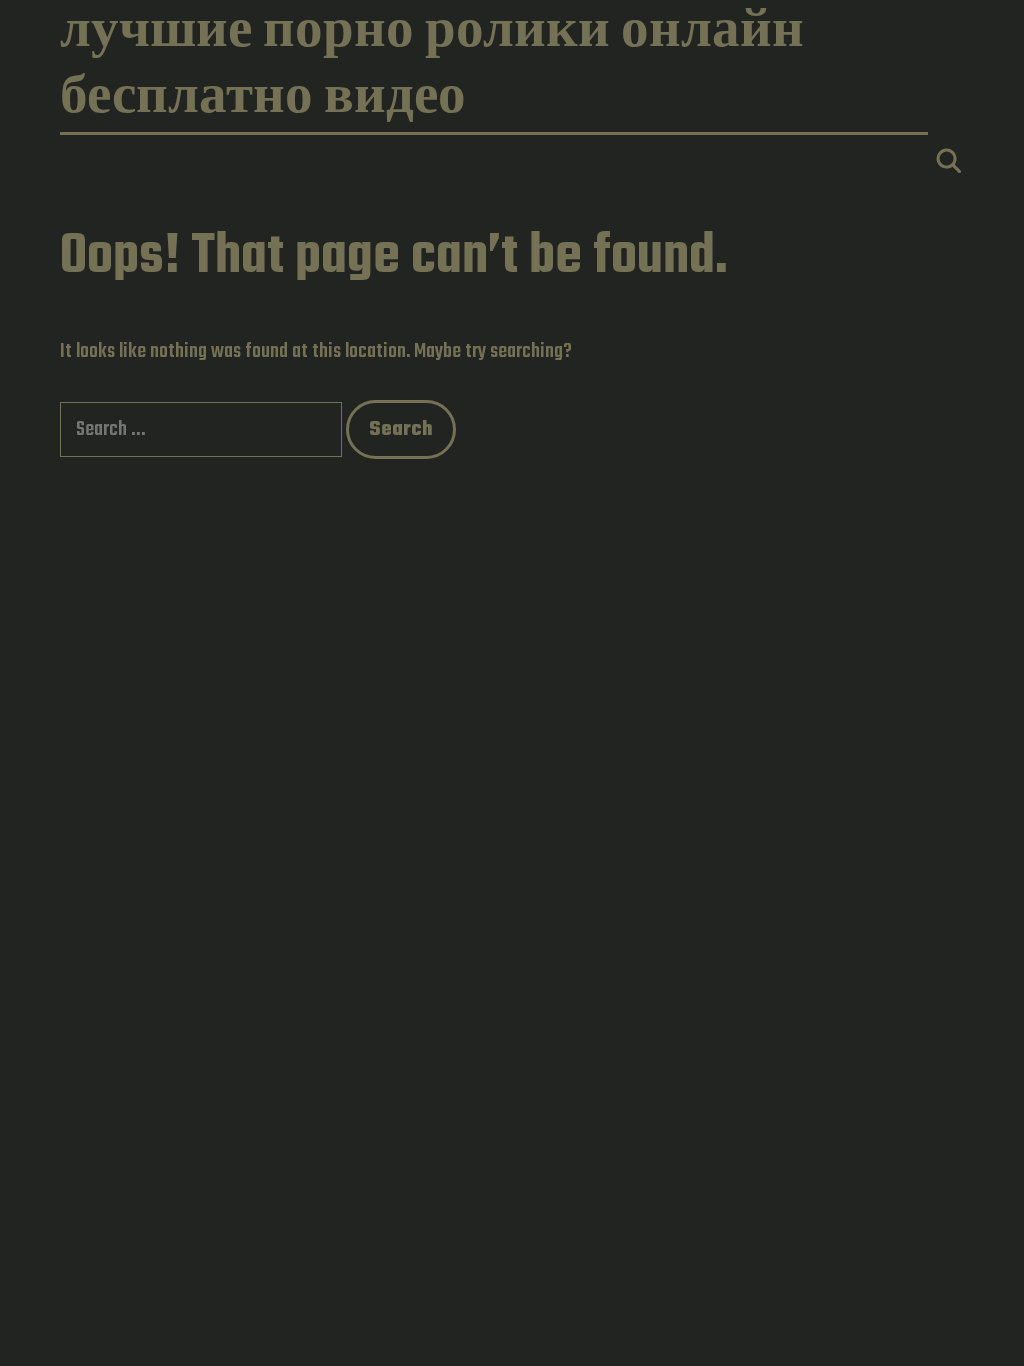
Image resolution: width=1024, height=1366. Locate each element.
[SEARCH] (948, 164)
